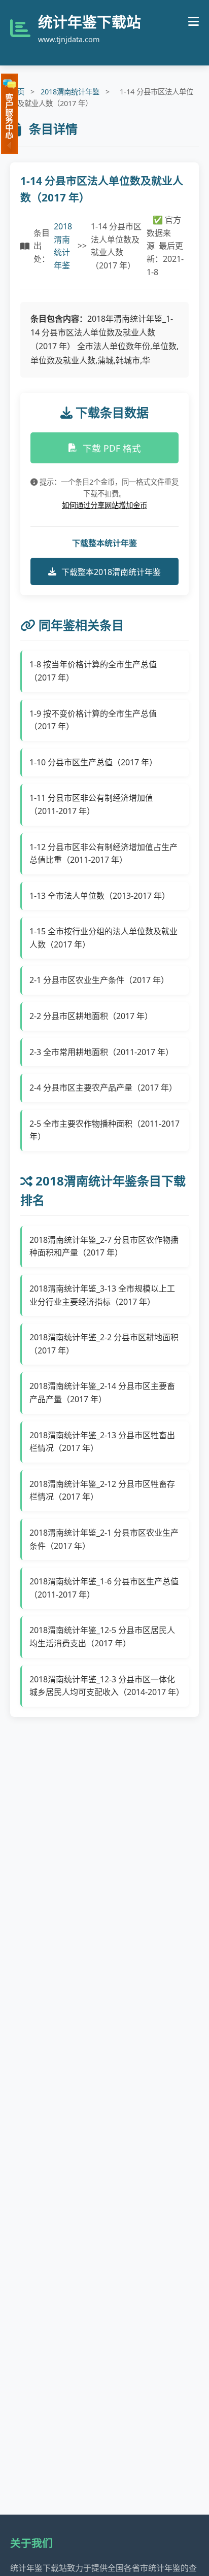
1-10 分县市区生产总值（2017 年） (93, 762)
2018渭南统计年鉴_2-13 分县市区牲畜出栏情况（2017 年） (102, 1442)
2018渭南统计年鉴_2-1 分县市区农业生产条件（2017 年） (104, 1539)
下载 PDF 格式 (112, 448)
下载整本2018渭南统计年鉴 (111, 572)
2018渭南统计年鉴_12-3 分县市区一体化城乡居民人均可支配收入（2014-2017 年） (105, 1686)
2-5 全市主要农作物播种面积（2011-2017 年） (104, 1130)
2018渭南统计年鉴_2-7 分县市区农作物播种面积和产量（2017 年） (104, 1246)
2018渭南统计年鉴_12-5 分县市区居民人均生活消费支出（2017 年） (102, 1637)
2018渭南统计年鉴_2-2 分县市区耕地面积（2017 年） (104, 1344)
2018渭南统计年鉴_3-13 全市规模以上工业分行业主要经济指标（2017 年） (102, 1295)
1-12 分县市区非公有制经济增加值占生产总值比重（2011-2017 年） (103, 854)
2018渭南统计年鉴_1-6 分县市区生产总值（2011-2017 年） (104, 1588)
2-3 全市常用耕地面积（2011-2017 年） (101, 1052)
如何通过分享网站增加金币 (104, 505)
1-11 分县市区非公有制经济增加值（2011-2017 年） (91, 804)
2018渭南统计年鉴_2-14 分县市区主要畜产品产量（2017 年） (102, 1393)
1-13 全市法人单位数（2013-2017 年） (100, 896)
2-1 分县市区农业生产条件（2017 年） (99, 980)
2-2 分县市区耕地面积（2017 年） (91, 1016)
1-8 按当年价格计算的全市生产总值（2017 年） (93, 671)
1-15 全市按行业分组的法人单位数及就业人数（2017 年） (103, 938)
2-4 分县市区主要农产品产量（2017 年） (103, 1088)
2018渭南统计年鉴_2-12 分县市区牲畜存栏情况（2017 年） (102, 1490)
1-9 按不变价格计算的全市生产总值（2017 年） (93, 720)
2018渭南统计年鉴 (70, 92)
